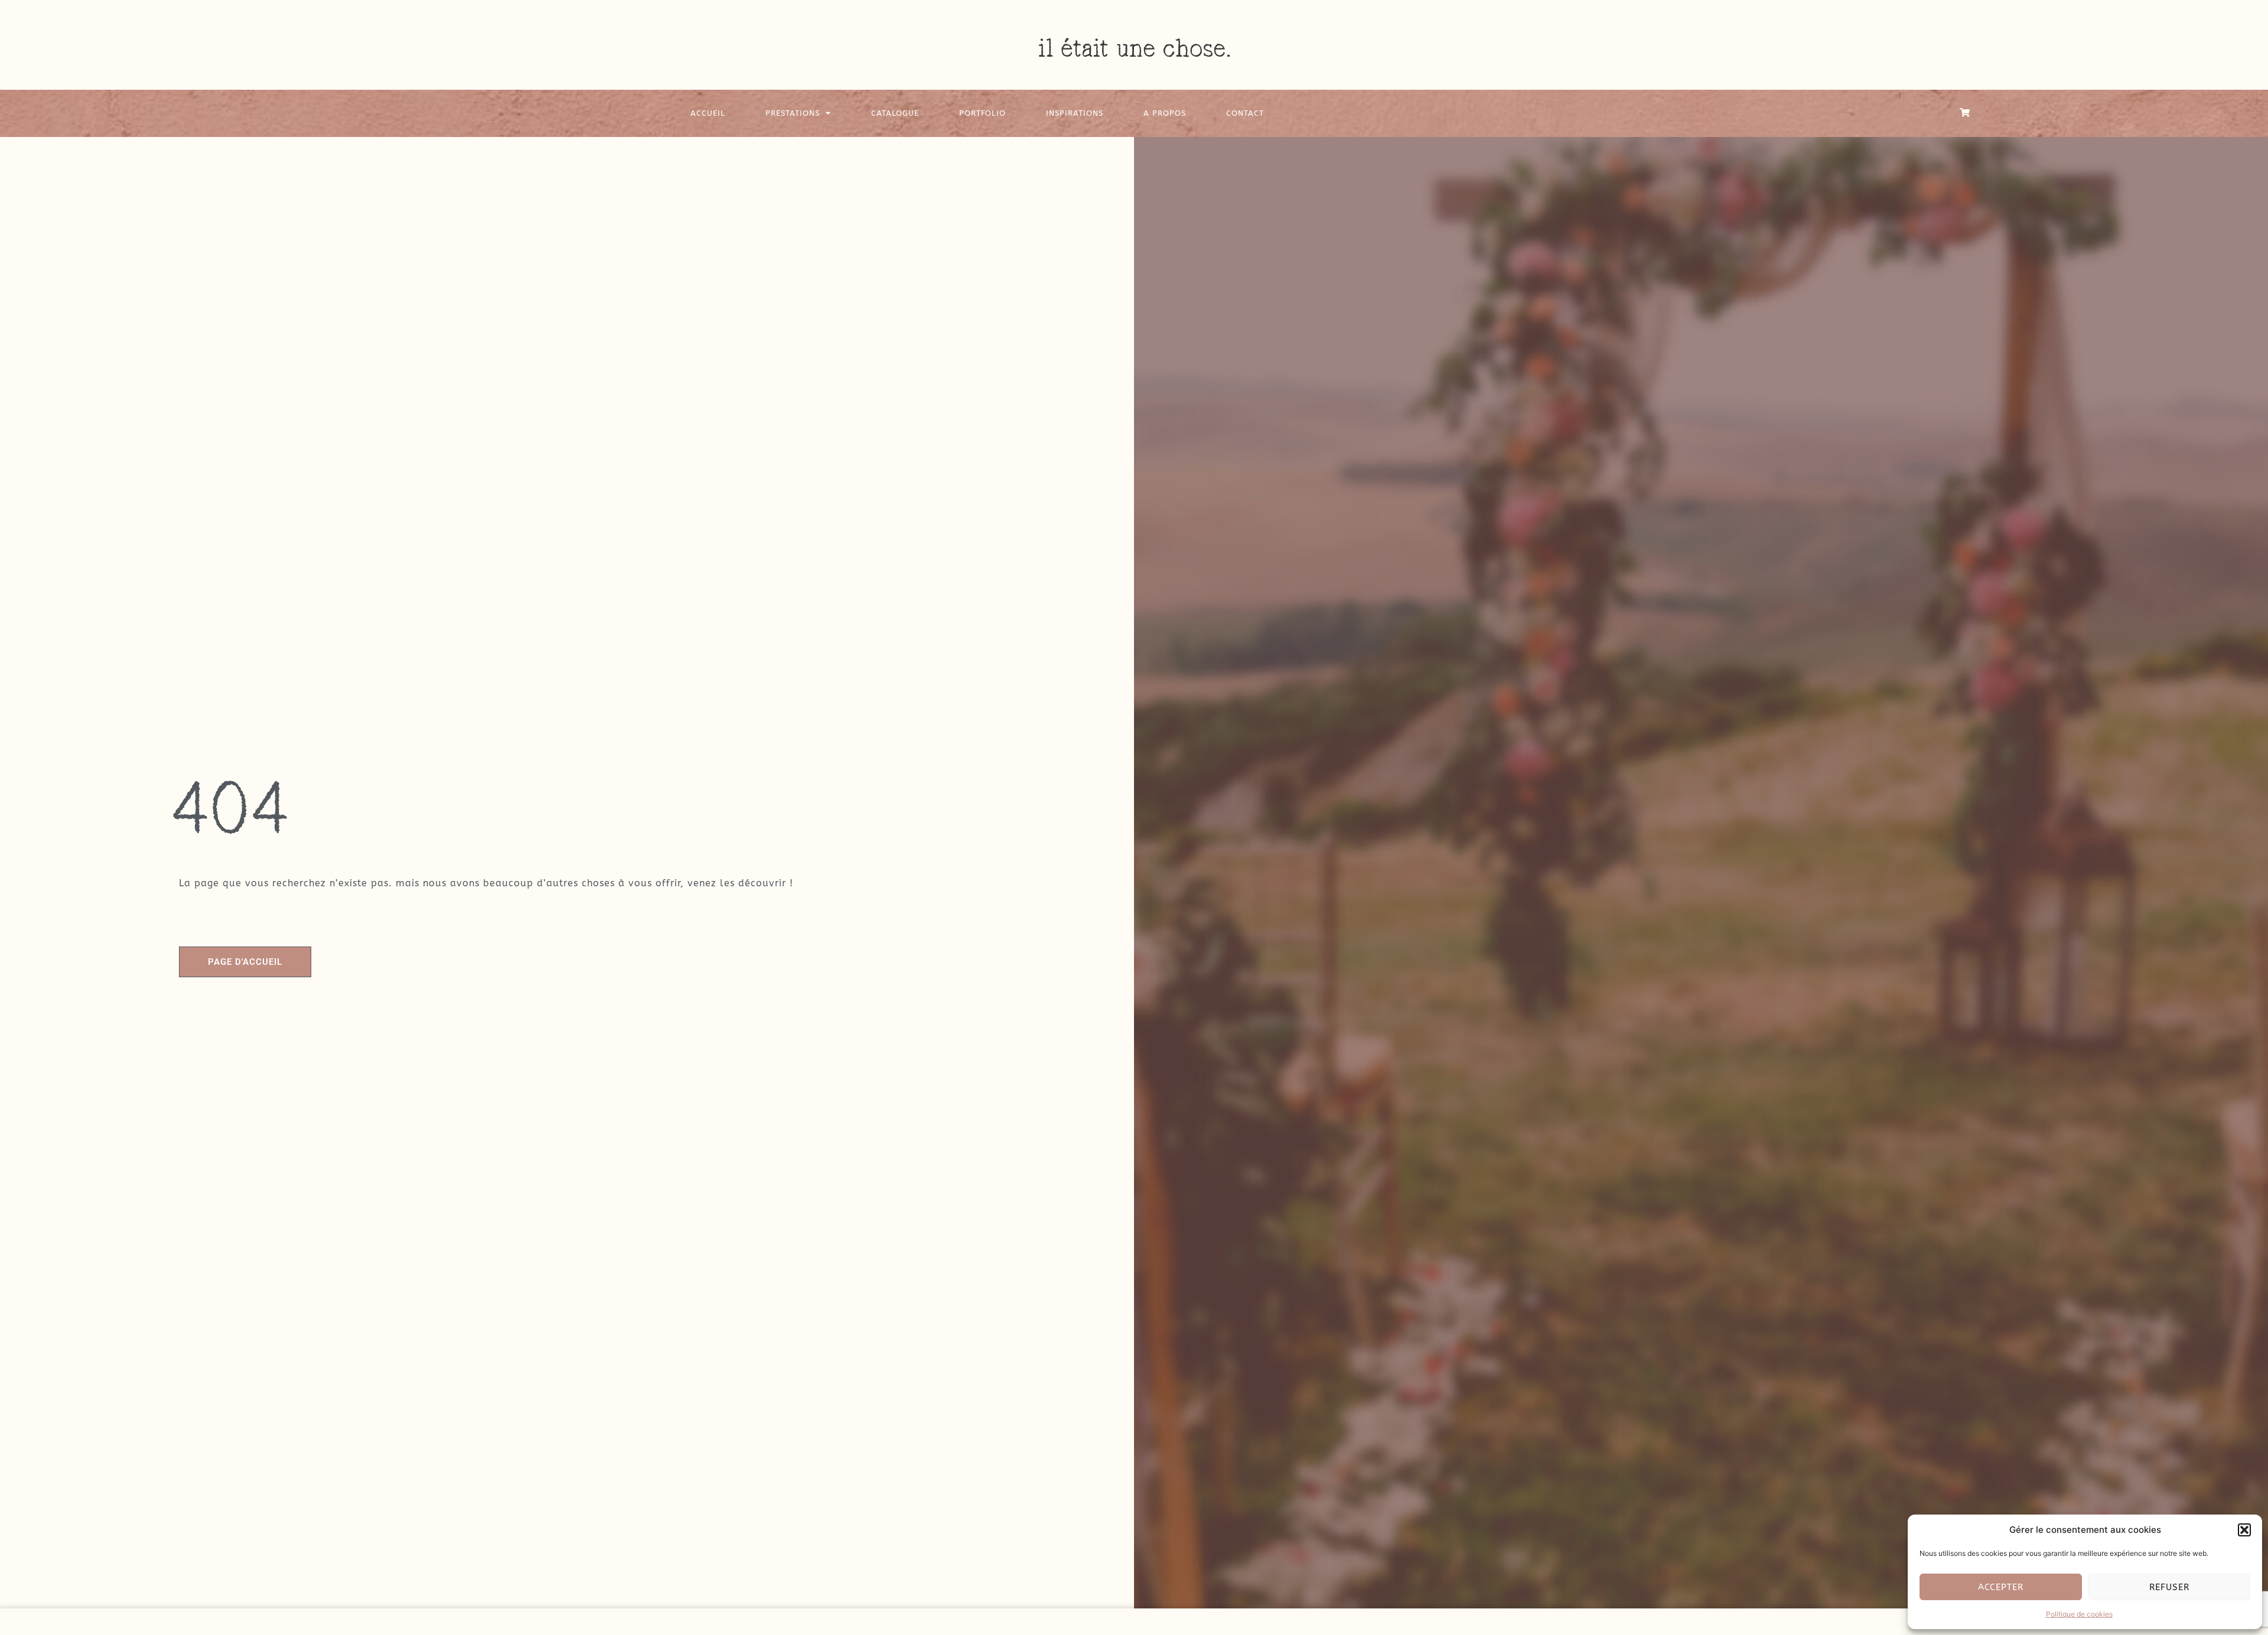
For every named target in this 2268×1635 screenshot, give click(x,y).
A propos (1165, 113)
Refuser (2169, 1587)
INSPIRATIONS (1075, 113)
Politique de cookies (2079, 1614)
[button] (2244, 1530)
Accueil (708, 113)
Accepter (2001, 1587)
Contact (1245, 113)
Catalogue (895, 113)
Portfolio (983, 113)
